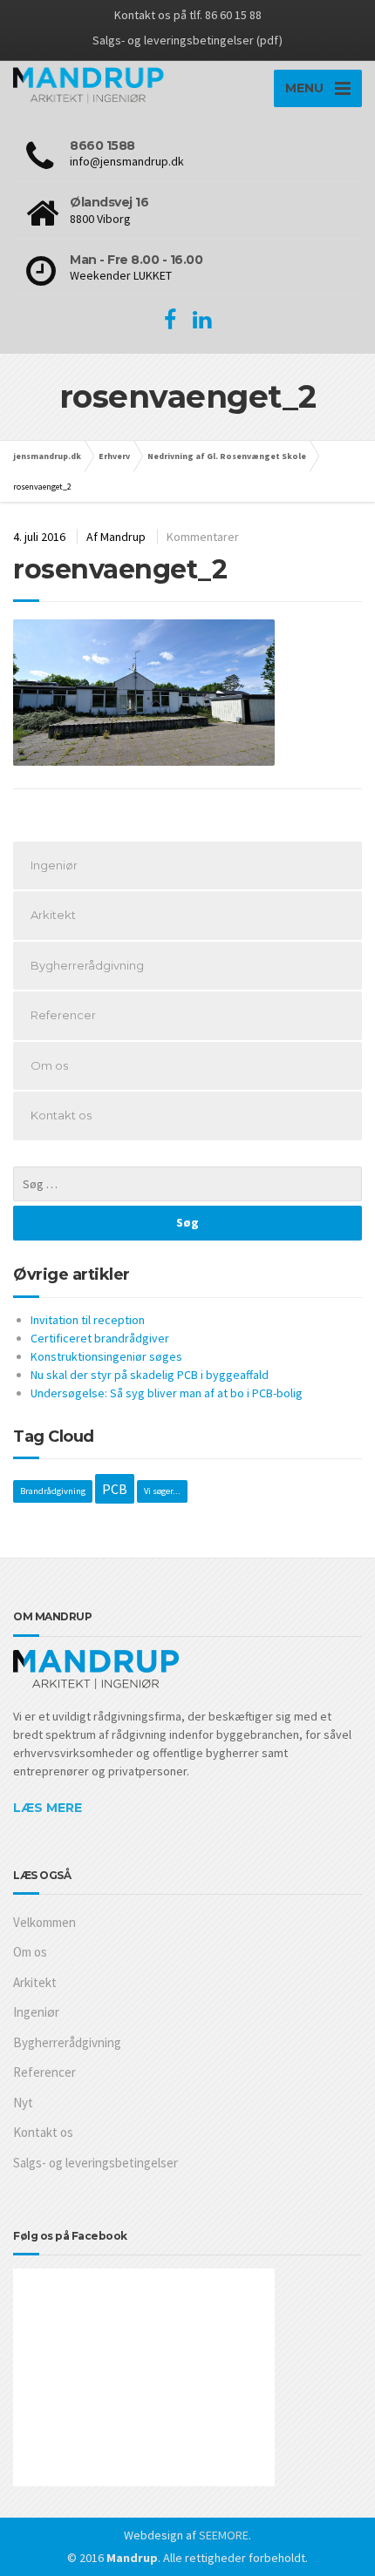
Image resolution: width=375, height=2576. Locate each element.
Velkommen (44, 1922)
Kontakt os (61, 1115)
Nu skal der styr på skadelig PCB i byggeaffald (150, 1375)
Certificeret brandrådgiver (100, 1338)
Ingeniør (54, 865)
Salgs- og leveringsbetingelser (95, 2163)
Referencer (63, 1015)
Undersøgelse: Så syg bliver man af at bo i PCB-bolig (167, 1393)
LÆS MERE (48, 1808)
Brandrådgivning (53, 1491)
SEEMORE (224, 2535)
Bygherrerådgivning (87, 965)
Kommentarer (203, 537)
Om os (49, 1065)
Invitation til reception (88, 1320)
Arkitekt (53, 915)
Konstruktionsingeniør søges (106, 1356)
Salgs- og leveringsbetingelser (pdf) (187, 40)
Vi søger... (162, 1491)
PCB (115, 1489)
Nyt (23, 2103)
